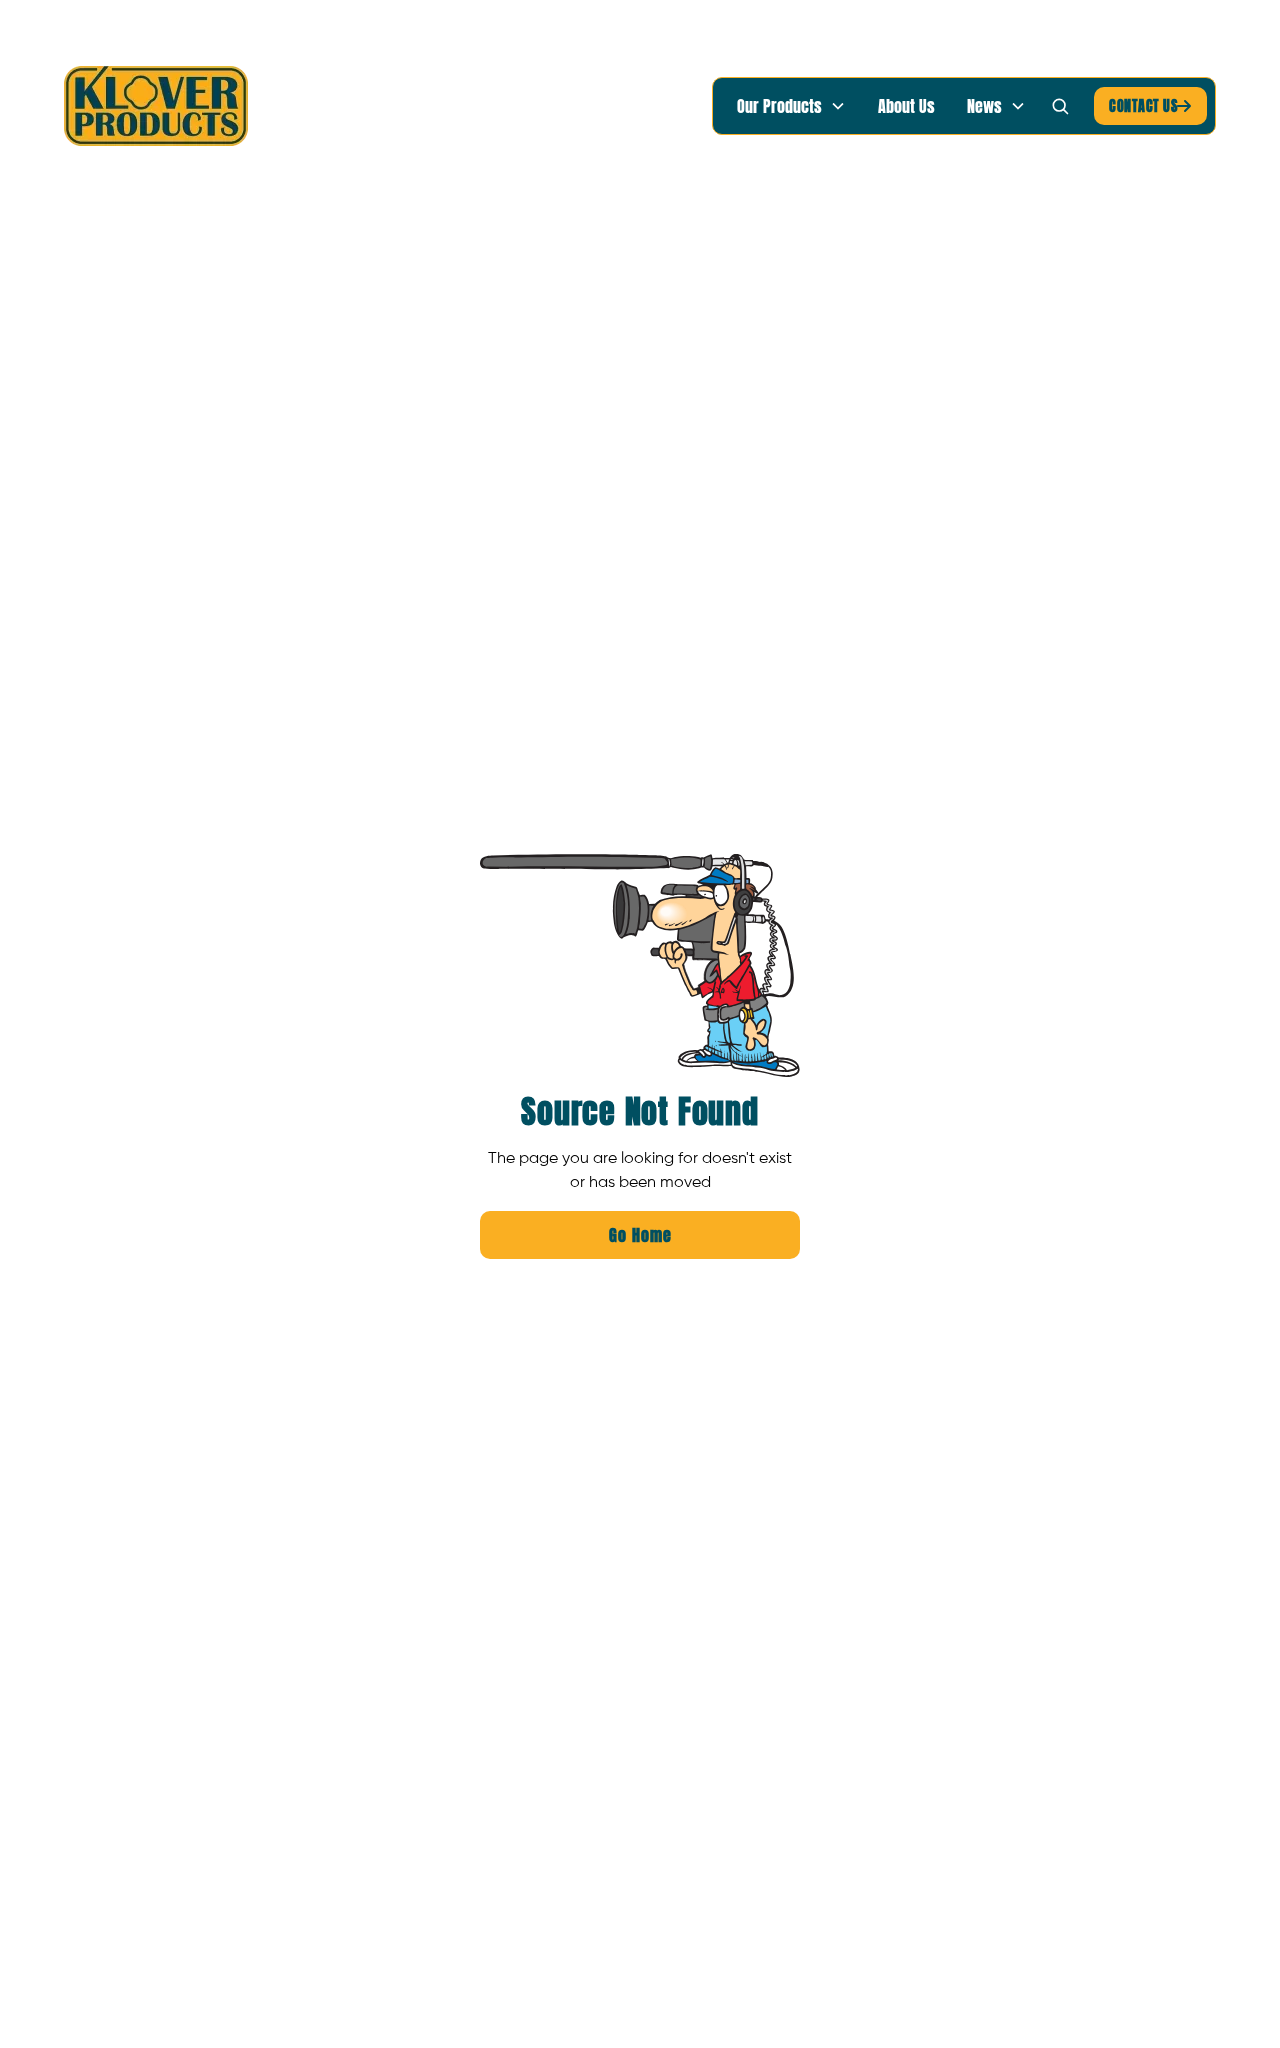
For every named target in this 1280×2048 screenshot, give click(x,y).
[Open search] (1060, 106)
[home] (156, 106)
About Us (906, 106)
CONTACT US (1150, 106)
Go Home (640, 1235)
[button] (791, 106)
